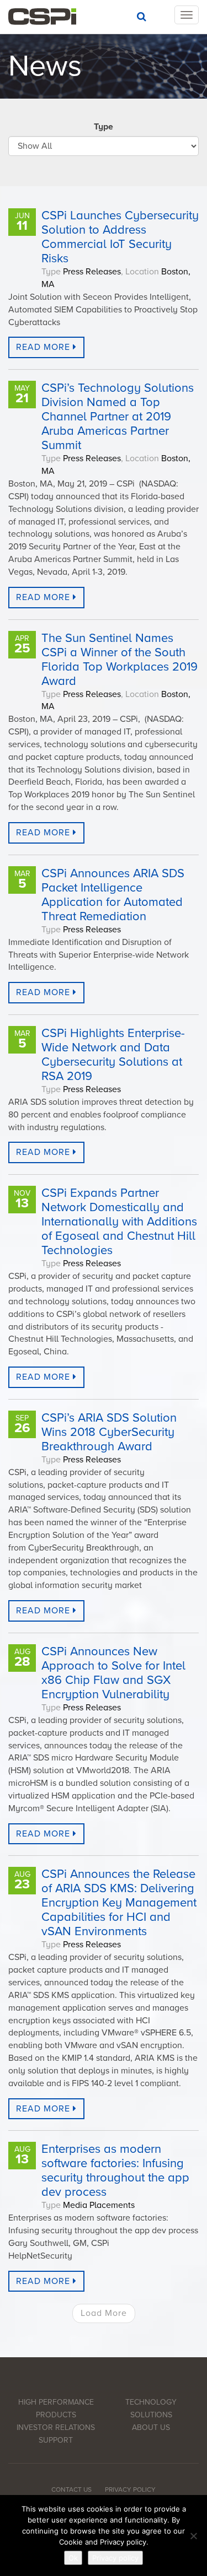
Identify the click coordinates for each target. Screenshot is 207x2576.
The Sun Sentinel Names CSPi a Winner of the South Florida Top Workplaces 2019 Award (120, 660)
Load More (104, 2313)
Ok (73, 2558)
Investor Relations (56, 2428)
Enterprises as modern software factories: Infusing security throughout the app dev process (115, 2170)
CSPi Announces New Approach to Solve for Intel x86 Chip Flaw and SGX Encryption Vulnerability (113, 1673)
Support (56, 2440)
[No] (193, 2536)
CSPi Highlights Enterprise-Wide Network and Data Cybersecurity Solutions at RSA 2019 (113, 1055)
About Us (151, 2428)
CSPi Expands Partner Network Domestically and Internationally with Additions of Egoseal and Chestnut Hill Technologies (119, 1222)
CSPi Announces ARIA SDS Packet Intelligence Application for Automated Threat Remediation (113, 895)
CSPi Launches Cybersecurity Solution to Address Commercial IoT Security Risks (120, 237)
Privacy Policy (130, 2489)
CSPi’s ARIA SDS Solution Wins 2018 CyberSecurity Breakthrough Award (109, 1432)
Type (104, 127)
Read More (44, 347)
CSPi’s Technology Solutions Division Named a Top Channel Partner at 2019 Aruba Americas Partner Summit (118, 417)
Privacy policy (115, 2558)
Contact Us (71, 2489)
